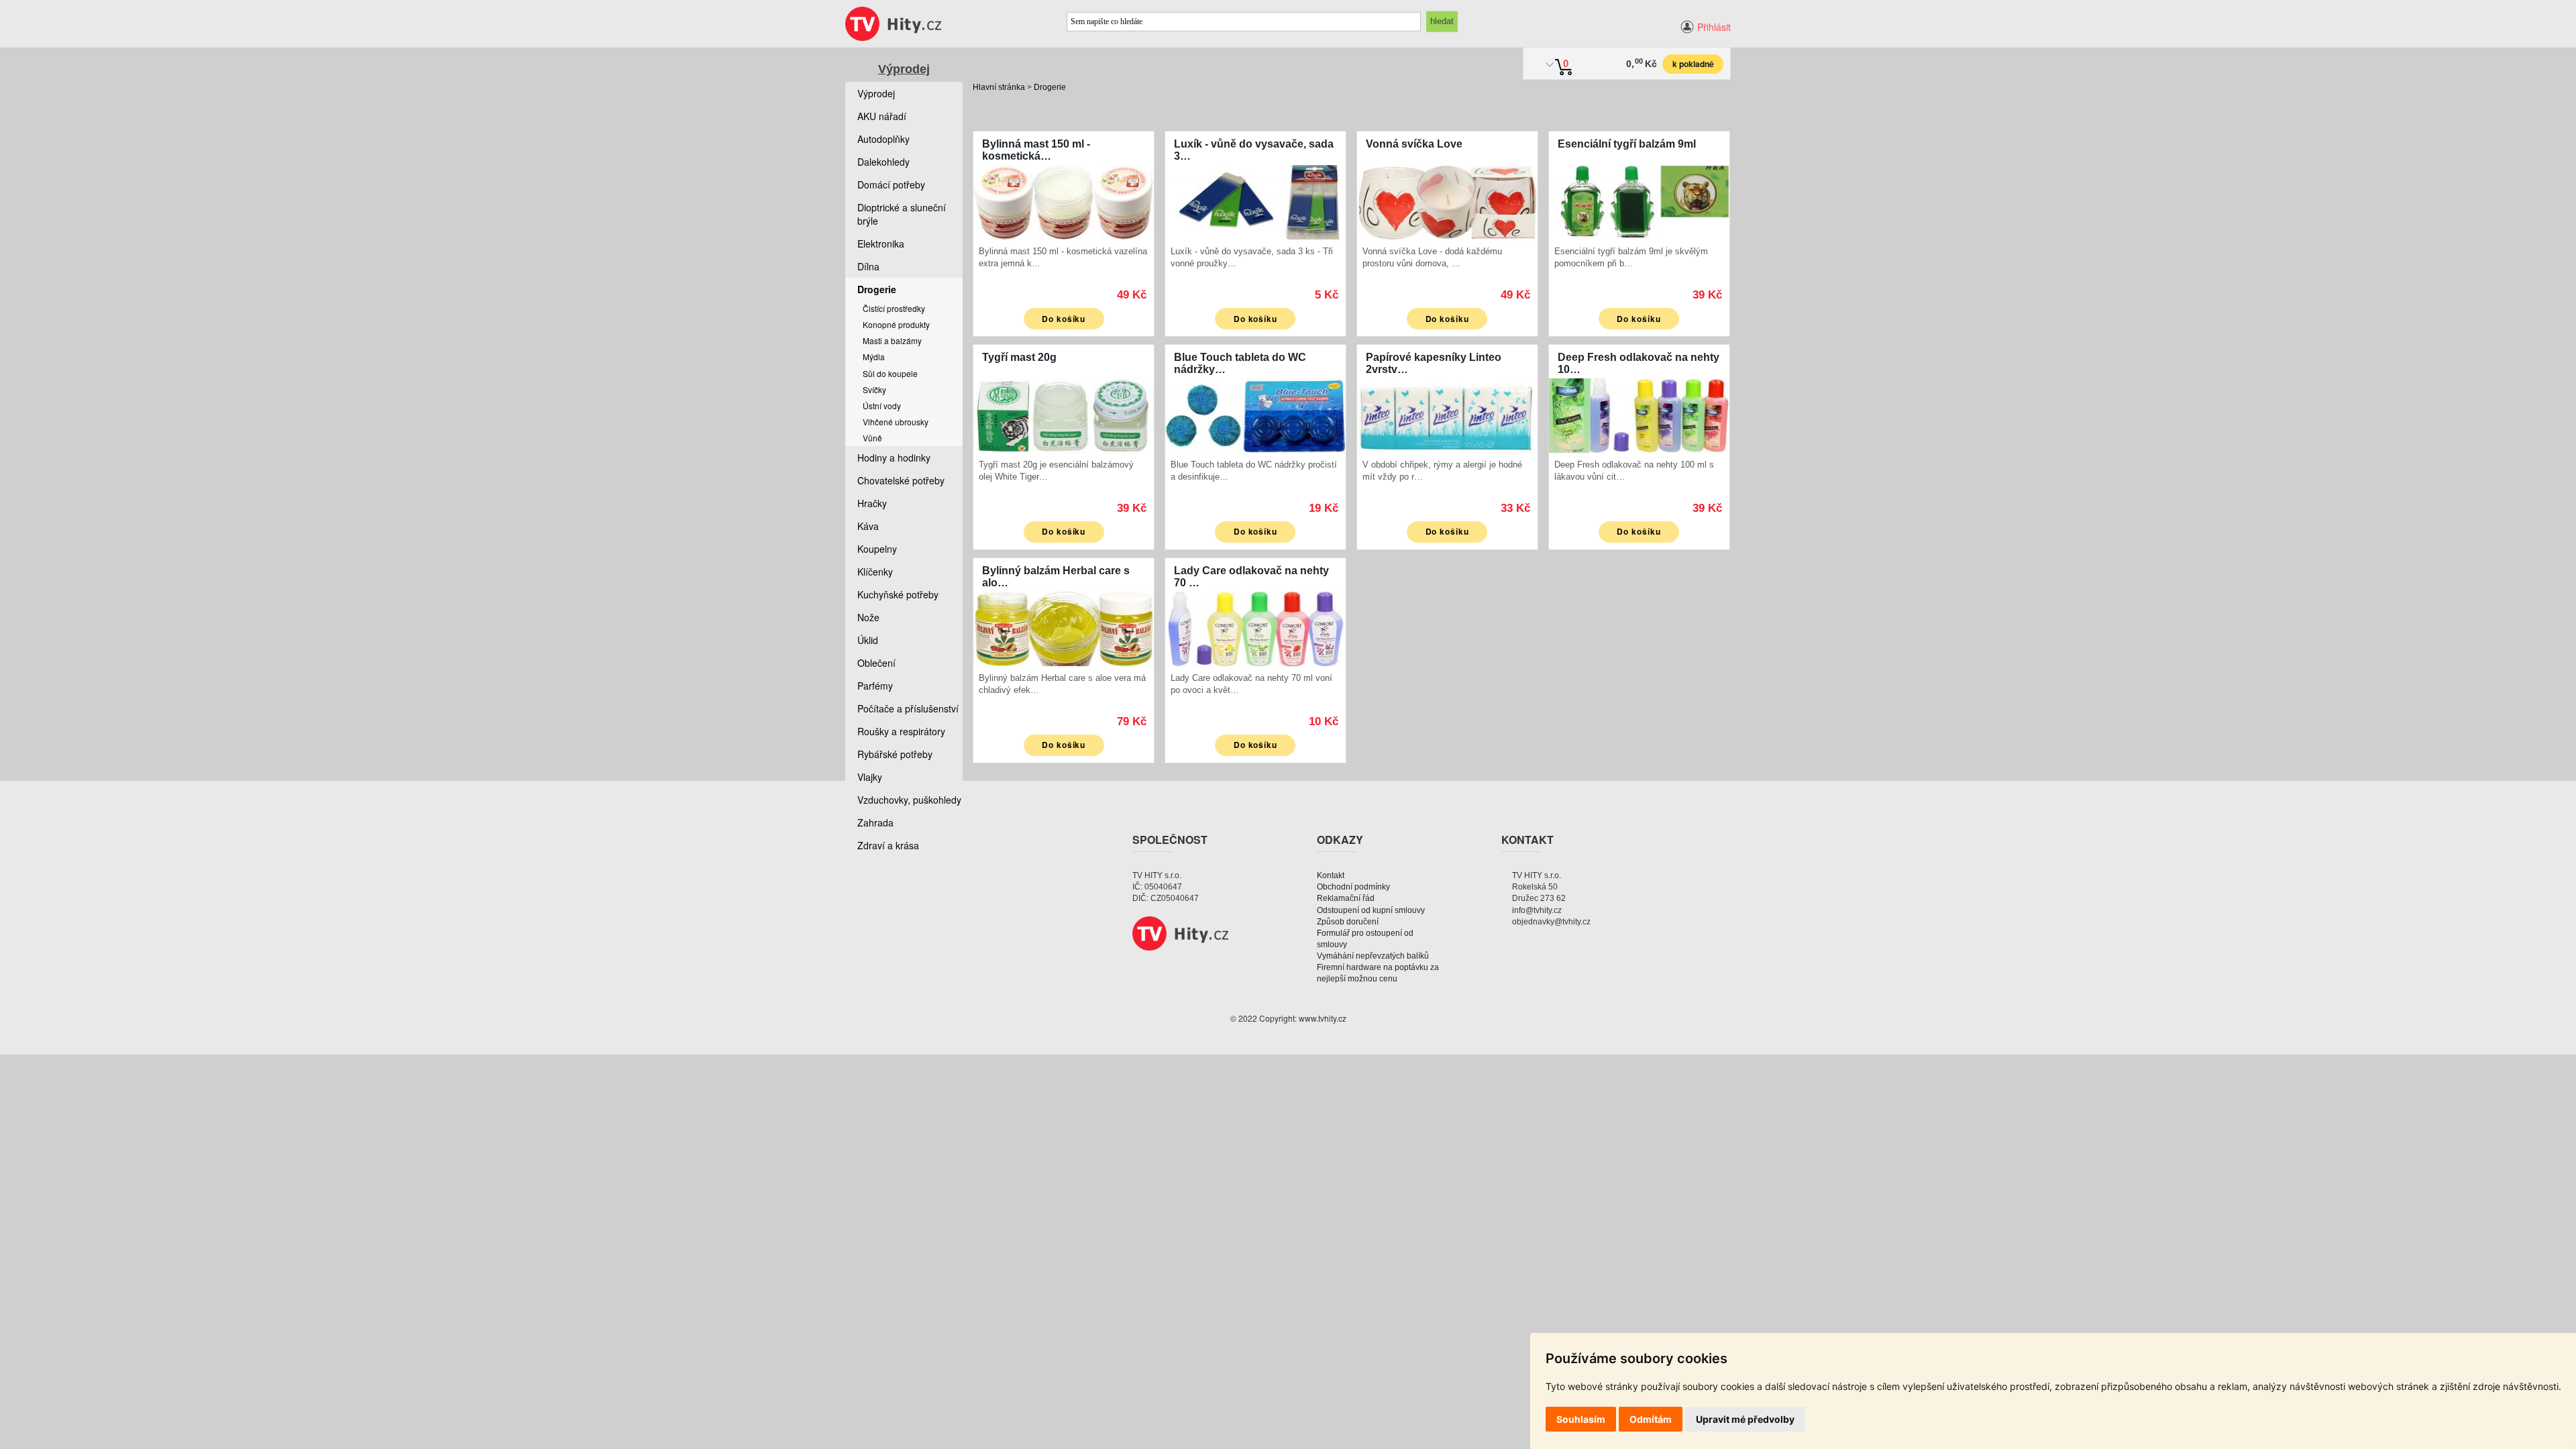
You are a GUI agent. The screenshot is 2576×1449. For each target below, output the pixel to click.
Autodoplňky (883, 139)
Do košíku (1064, 319)
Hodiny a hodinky (894, 458)
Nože (868, 617)
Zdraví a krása (888, 845)
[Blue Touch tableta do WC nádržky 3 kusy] (1255, 414)
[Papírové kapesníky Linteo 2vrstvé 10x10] (1447, 414)
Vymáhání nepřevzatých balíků (1373, 956)
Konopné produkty (896, 324)
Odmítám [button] (1651, 1419)
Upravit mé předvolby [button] (1745, 1419)
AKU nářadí (882, 116)
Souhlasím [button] (1581, 1419)
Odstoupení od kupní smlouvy (1371, 910)
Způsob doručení (1348, 922)
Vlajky (870, 777)
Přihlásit (1714, 27)
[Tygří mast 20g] (1064, 414)
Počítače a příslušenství (908, 708)
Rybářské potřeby (895, 754)
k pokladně (1693, 64)
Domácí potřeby (891, 184)
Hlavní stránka (999, 87)
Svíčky (874, 389)
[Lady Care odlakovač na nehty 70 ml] (1255, 628)
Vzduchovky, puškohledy (909, 800)
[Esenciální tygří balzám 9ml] (1639, 201)
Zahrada (875, 822)
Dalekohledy (883, 162)
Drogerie (1050, 87)
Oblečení (876, 663)
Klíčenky (875, 572)
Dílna (868, 266)
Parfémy (875, 686)
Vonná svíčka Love (1414, 144)
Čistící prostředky (894, 308)
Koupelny (877, 549)
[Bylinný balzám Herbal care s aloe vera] (1064, 628)
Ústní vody (882, 406)
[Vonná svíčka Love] (1447, 201)
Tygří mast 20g (1019, 357)
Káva (868, 526)
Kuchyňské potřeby (898, 594)
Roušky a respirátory (901, 731)
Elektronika (881, 244)
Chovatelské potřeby (901, 480)
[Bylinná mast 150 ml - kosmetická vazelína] (1064, 201)
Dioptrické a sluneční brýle (902, 214)
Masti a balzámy (892, 340)
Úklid (868, 640)
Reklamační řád (1346, 898)
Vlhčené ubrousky (896, 422)
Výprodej (904, 69)
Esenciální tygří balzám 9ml (1627, 144)
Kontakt (1331, 875)
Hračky (872, 503)
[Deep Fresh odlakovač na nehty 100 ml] (1639, 414)
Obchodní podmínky (1353, 887)
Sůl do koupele (890, 373)
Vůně (872, 438)
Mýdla (874, 357)
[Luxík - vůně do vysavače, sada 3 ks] (1255, 201)
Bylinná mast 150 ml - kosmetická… (1036, 150)
